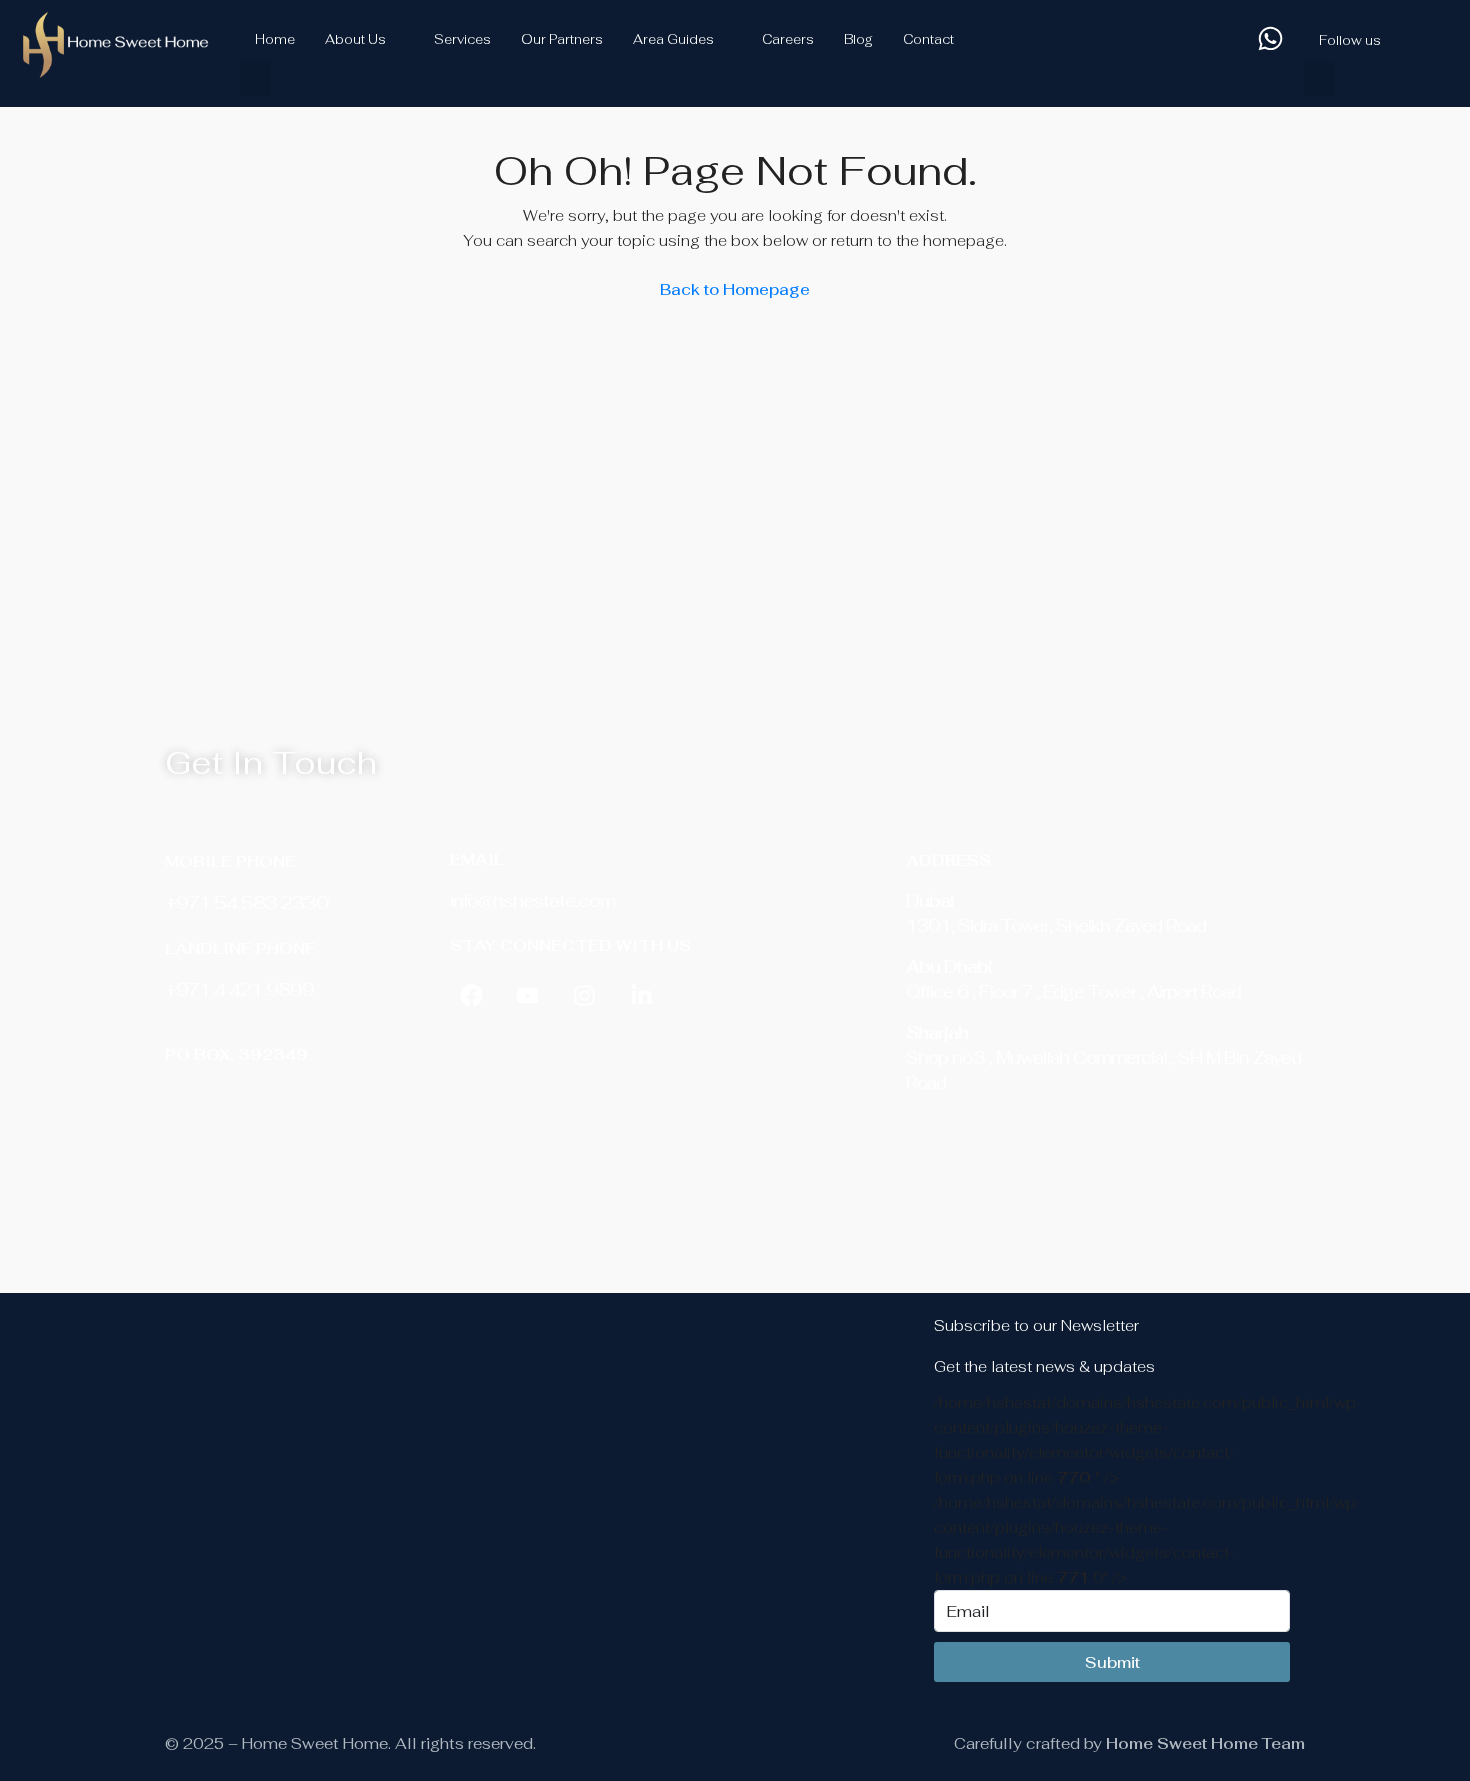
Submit (1112, 1662)
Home (275, 39)
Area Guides (673, 39)
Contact (928, 39)
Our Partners (562, 39)
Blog (858, 39)
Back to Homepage (735, 289)
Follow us (1350, 40)
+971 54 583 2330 (246, 902)
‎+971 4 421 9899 (239, 989)
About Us (355, 39)
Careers (788, 39)
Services (462, 39)
